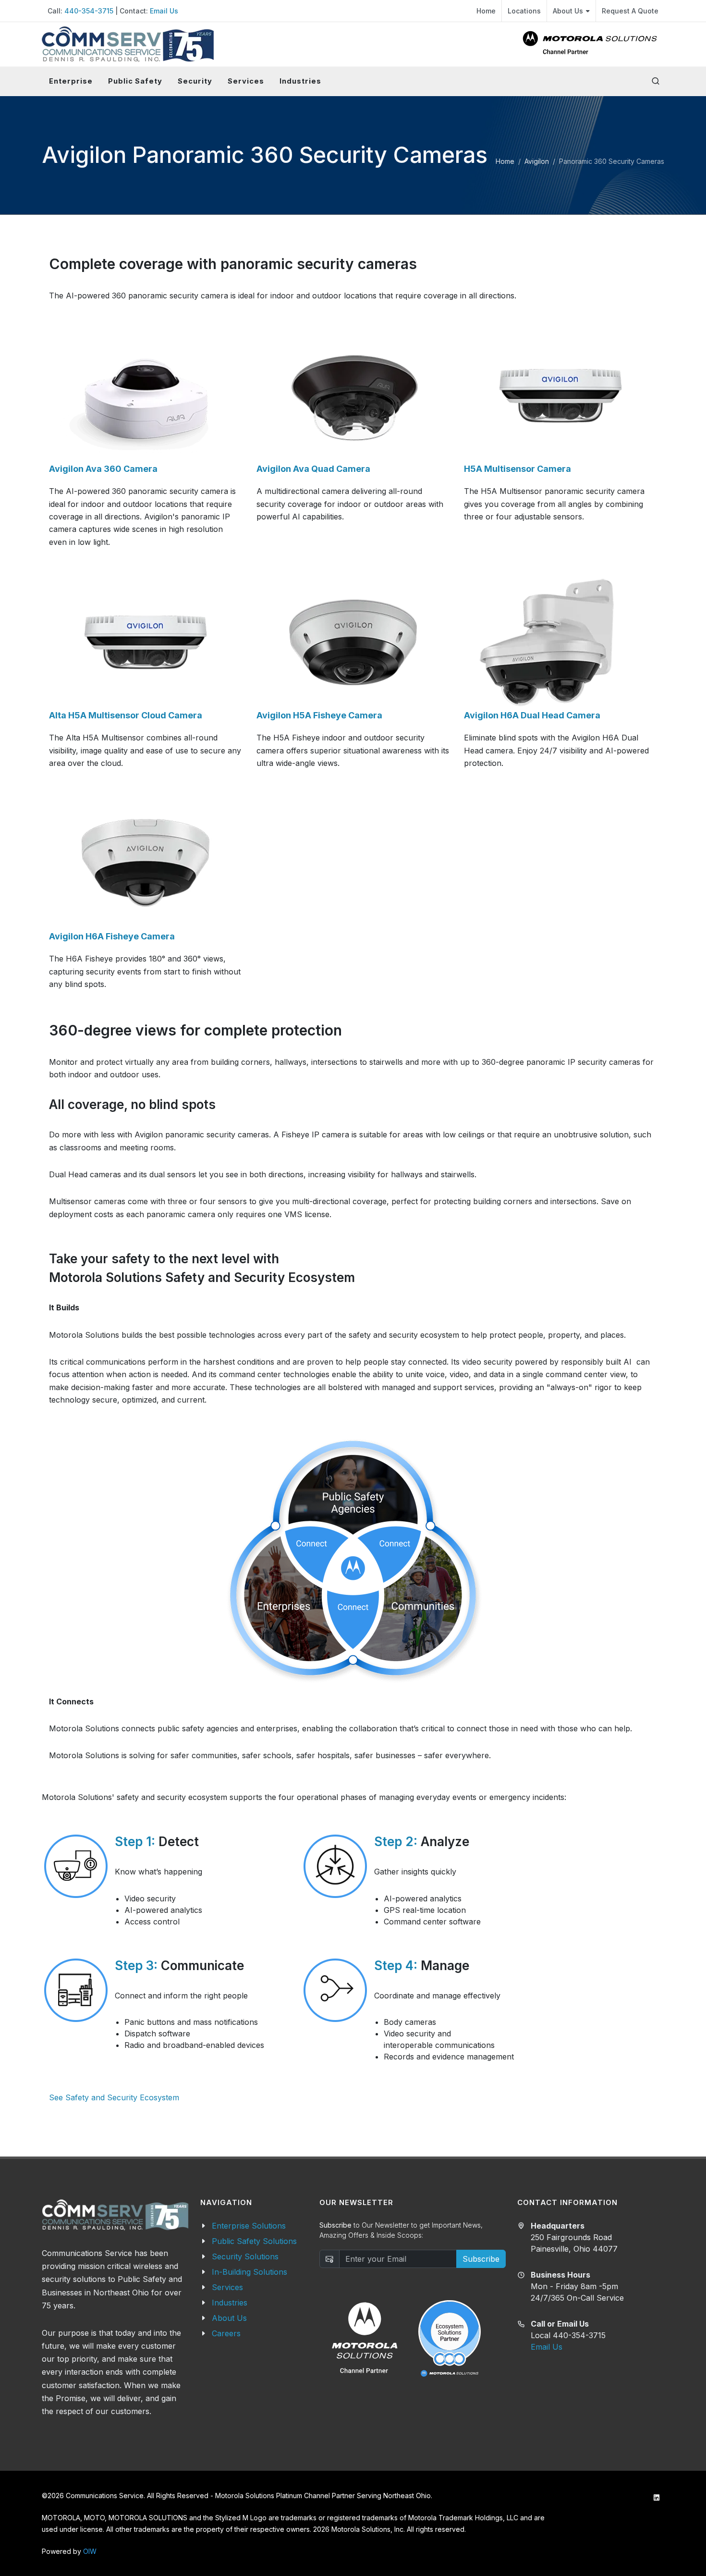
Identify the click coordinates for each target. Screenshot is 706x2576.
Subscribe (481, 2259)
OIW (90, 2551)
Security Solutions (245, 2256)
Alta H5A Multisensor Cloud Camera (126, 715)
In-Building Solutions (250, 2272)
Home (486, 11)
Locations (524, 11)
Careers (226, 2333)
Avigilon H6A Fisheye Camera (112, 936)
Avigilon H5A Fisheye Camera (319, 715)
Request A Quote (630, 11)
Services (227, 2287)
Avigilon (537, 161)
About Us (568, 11)
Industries (230, 2303)
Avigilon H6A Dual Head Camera (532, 715)
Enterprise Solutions (249, 2226)
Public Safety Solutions (254, 2241)
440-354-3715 (89, 11)
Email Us (164, 11)
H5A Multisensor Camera (517, 469)
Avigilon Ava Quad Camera (313, 469)
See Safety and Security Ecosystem (114, 2097)
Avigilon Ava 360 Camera (103, 469)
